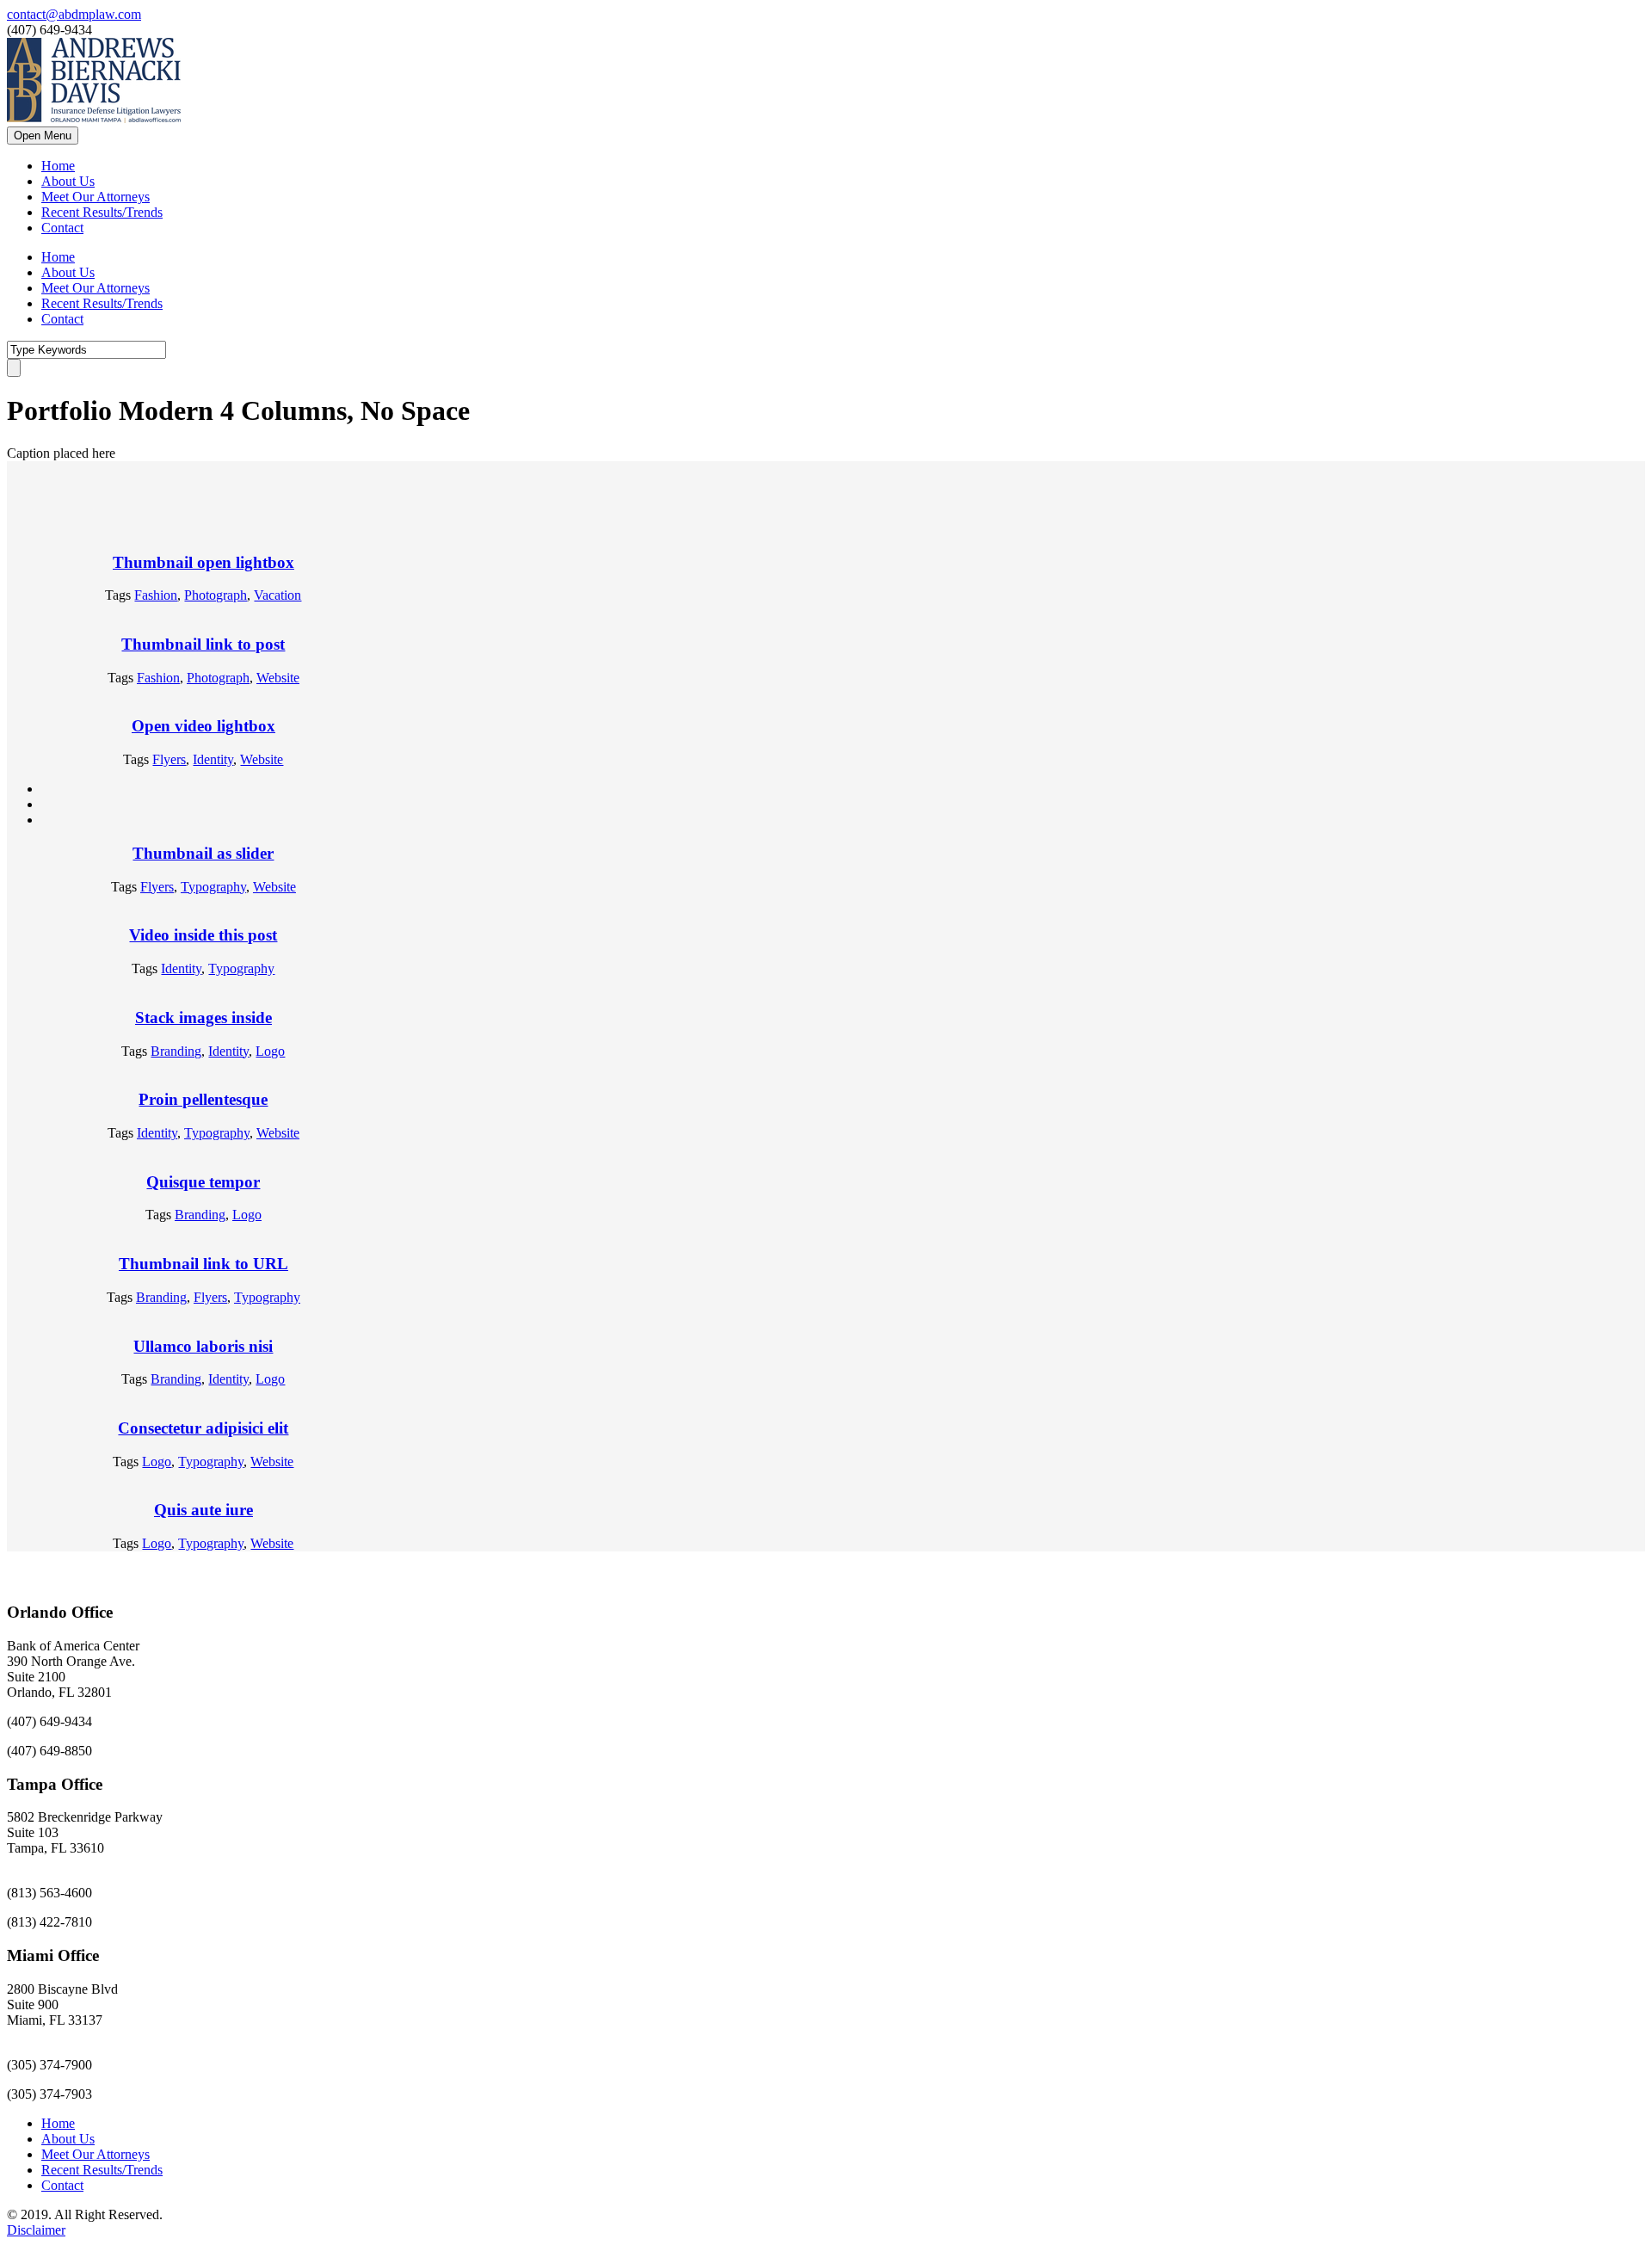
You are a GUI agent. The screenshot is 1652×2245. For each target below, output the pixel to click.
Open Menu (43, 136)
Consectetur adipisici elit (203, 1428)
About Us (68, 181)
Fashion (156, 595)
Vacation (277, 595)
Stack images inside (203, 1018)
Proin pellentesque (203, 1099)
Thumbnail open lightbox (203, 562)
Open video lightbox (203, 726)
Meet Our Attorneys (96, 197)
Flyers (169, 759)
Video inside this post (203, 935)
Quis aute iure (203, 1510)
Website (278, 678)
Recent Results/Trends (102, 212)
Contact (62, 228)
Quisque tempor (203, 1182)
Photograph (216, 595)
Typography (213, 887)
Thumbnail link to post (203, 644)
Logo (270, 1051)
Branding (176, 1051)
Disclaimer (36, 2230)
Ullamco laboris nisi (203, 1346)
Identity (213, 759)
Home (58, 166)
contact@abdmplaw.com (74, 14)
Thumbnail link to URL (203, 1264)
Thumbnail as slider (203, 853)
